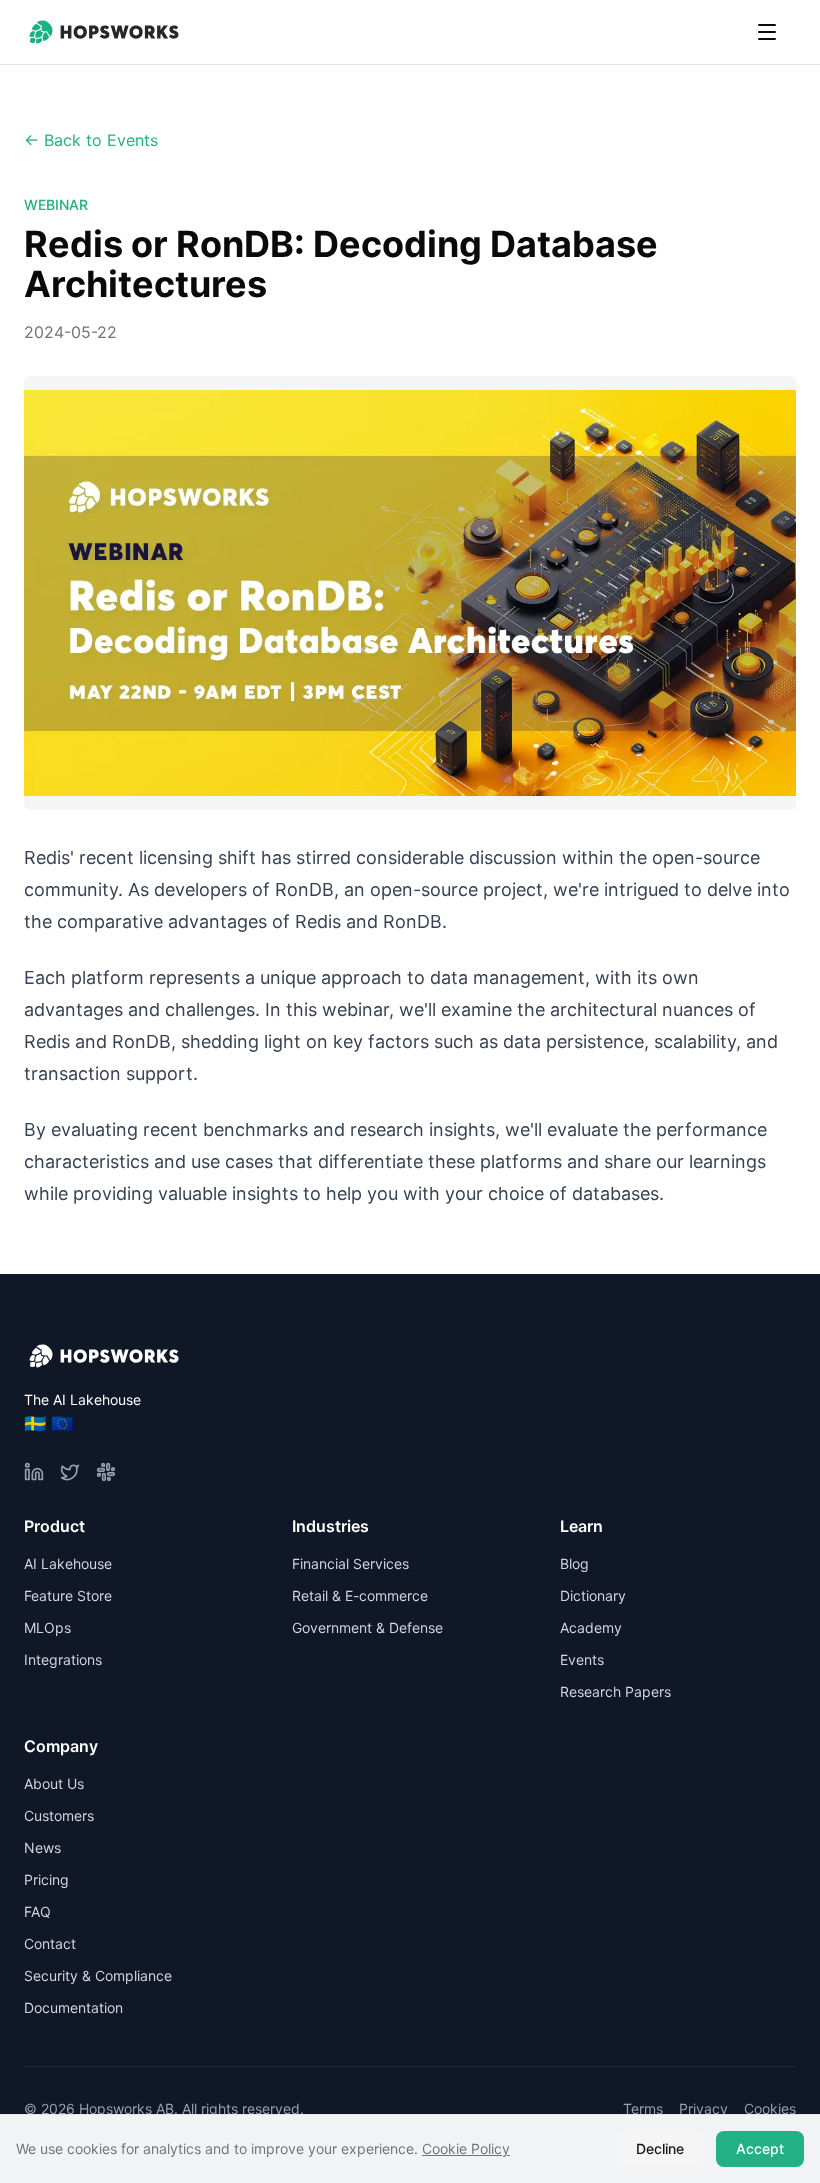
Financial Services (350, 1563)
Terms (643, 2108)
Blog (574, 1563)
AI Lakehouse (68, 1563)
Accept (760, 2148)
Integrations (63, 1659)
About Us (54, 1783)
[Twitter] (70, 1472)
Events (582, 1659)
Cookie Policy (466, 2148)
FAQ (37, 1911)
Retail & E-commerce (360, 1595)
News (42, 1847)
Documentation (73, 2007)
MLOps (47, 1627)
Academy (591, 1627)
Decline (660, 2148)
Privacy (703, 2108)
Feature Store (68, 1595)
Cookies (770, 2108)
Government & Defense (367, 1627)
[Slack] (106, 1472)
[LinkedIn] (34, 1472)
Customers (59, 1815)
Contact (50, 1943)
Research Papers (615, 1691)
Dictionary (593, 1595)
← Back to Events (91, 140)
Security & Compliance (98, 1975)
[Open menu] (767, 32)
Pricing (46, 1879)
